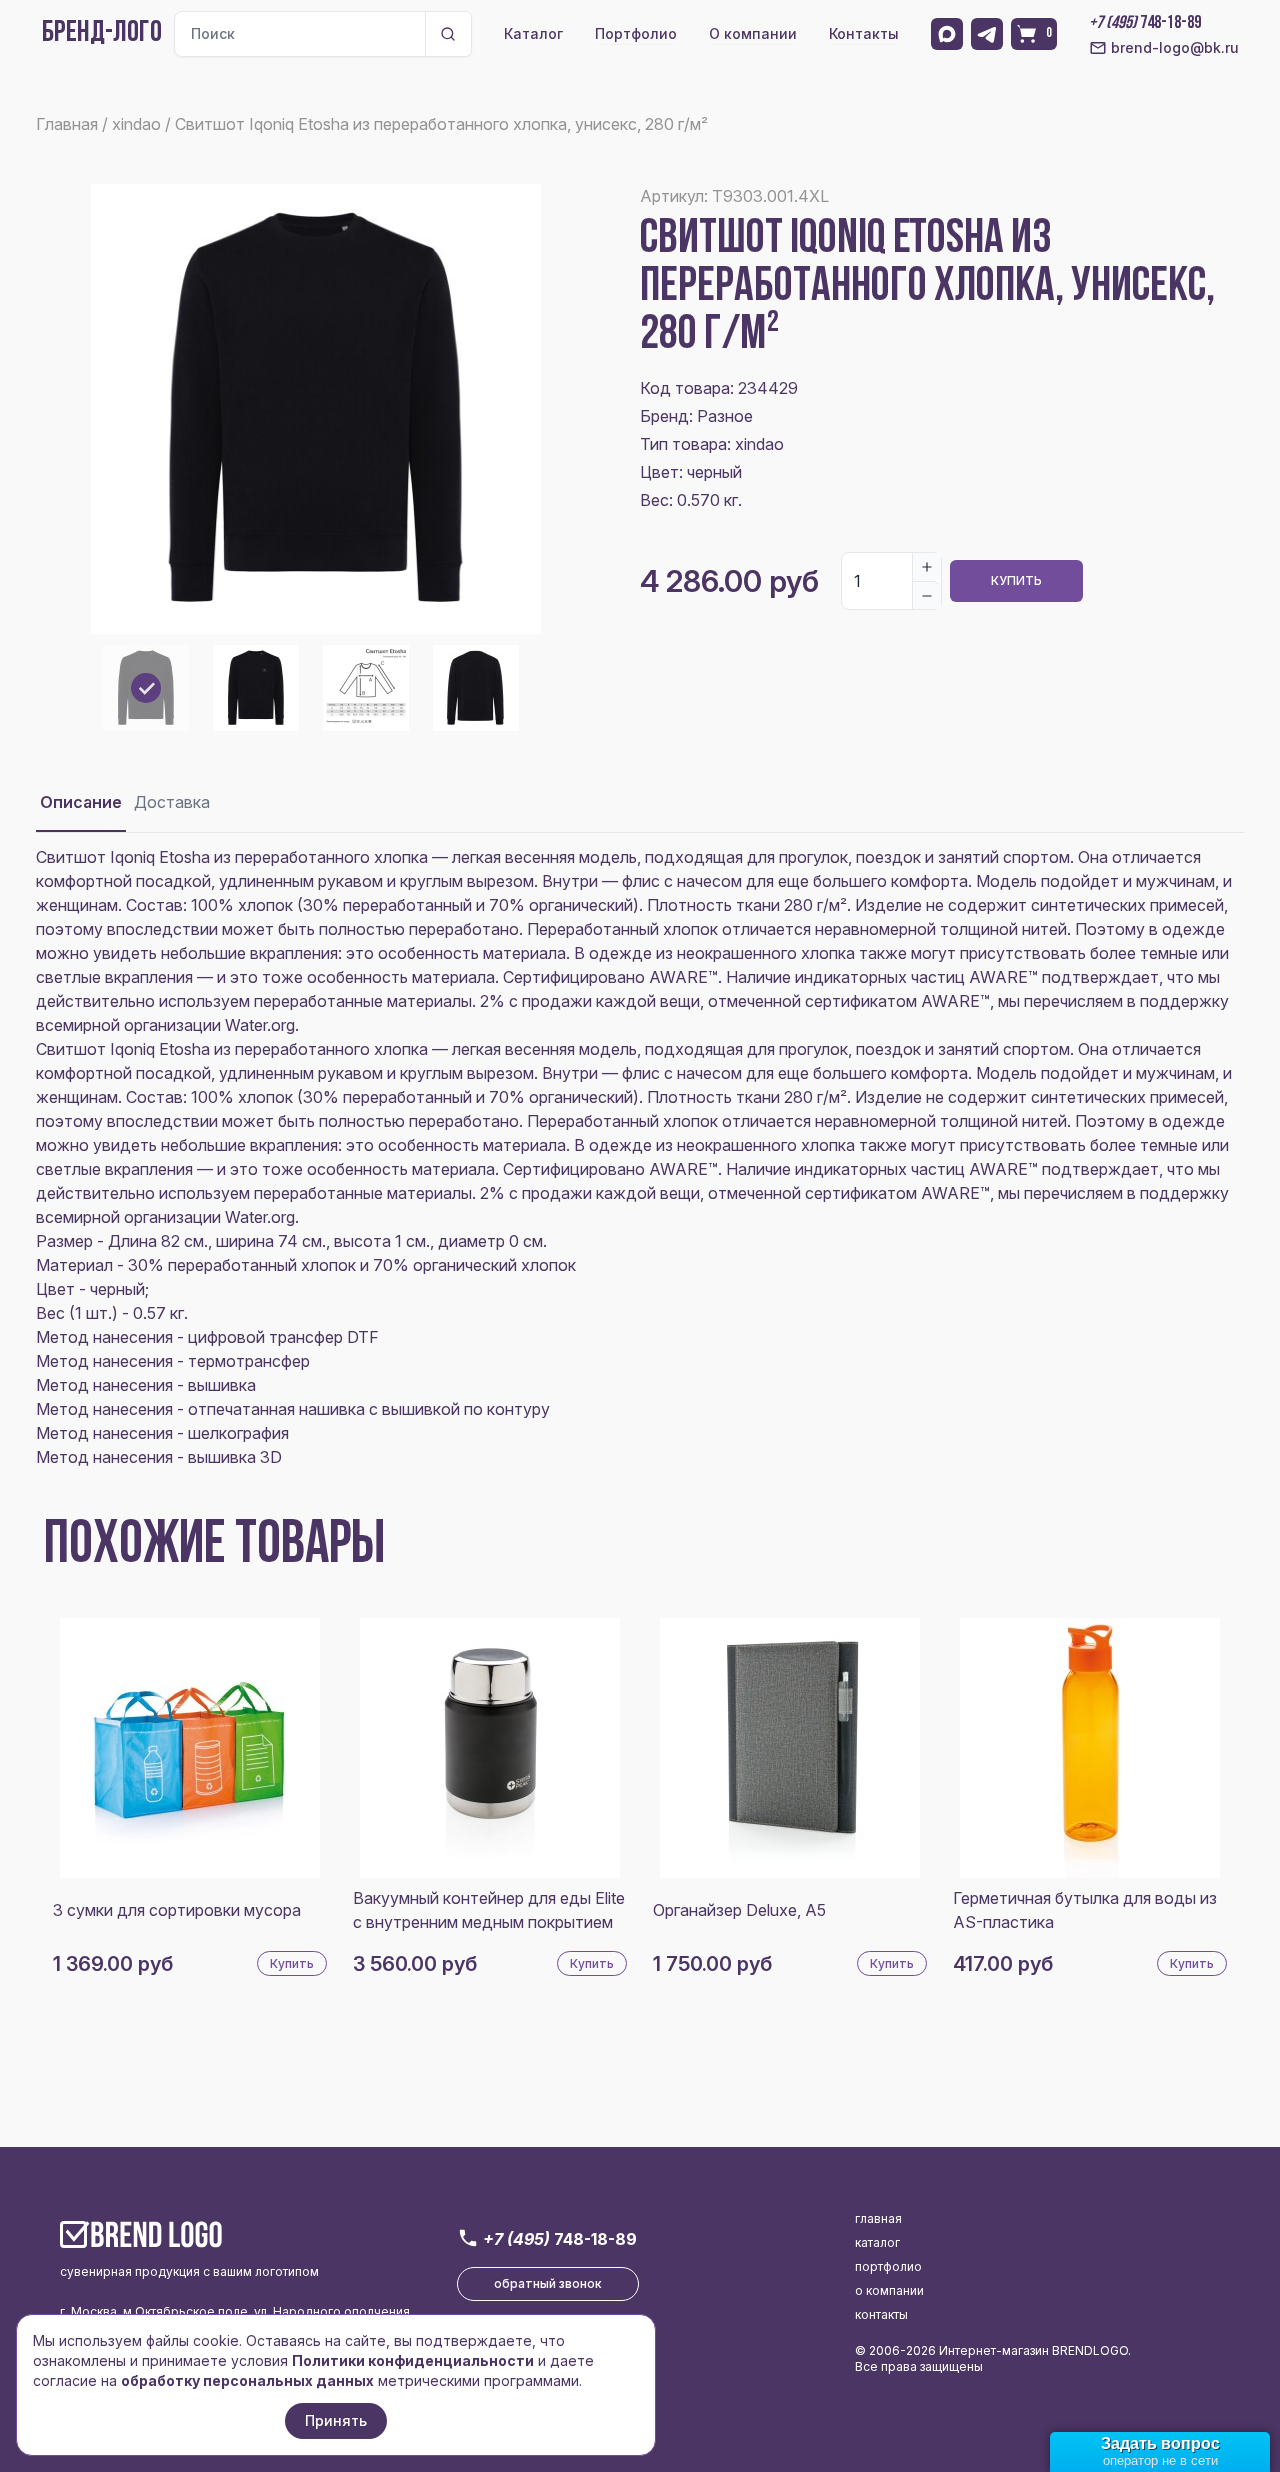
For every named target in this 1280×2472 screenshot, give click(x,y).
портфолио (888, 2266)
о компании (889, 2290)
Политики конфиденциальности (413, 2360)
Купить (1016, 580)
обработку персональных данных (247, 2380)
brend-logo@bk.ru (1175, 47)
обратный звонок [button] (548, 2283)
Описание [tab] (81, 802)
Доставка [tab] (172, 802)
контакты (881, 2314)
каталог (877, 2242)
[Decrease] (927, 595)
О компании (753, 33)
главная (878, 2218)
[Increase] (927, 567)
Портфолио (636, 33)
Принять (336, 2420)
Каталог (533, 33)
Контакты (864, 33)
